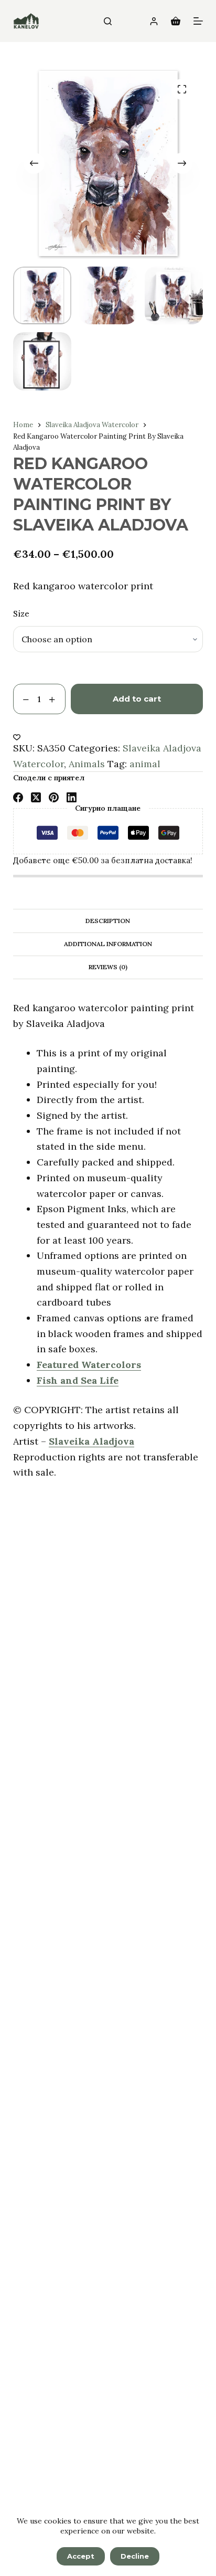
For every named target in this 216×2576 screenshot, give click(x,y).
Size (21, 614)
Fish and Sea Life (78, 1380)
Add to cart (137, 699)
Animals (87, 764)
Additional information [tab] (108, 944)
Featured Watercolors (89, 1365)
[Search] (108, 21)
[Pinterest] (54, 797)
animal (145, 764)
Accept (81, 2556)
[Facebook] (18, 797)
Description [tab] (108, 921)
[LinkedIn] (72, 797)
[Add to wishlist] (17, 737)
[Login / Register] (154, 21)
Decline (135, 2556)
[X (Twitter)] (36, 797)
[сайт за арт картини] (26, 21)
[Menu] (198, 21)
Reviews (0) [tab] (108, 967)
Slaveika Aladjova (91, 1441)
